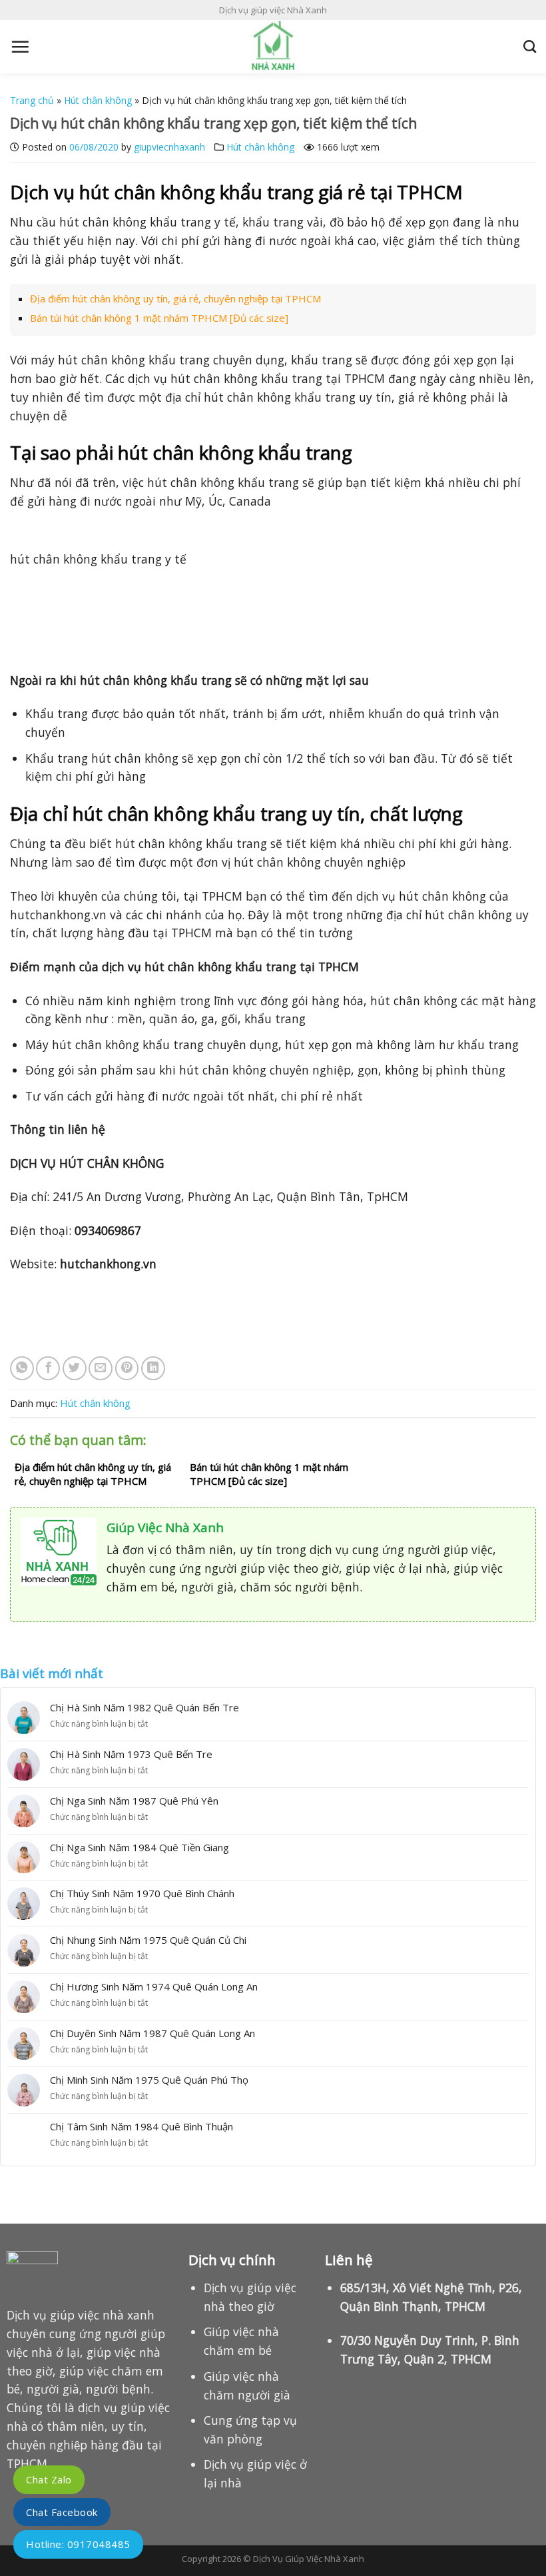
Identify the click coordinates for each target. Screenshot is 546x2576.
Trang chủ (32, 100)
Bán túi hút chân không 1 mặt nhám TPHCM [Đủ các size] (159, 318)
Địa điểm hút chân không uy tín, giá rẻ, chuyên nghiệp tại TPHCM (175, 298)
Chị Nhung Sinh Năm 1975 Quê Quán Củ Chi (148, 1940)
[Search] (530, 46)
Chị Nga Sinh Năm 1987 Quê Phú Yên (134, 1801)
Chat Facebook (62, 2512)
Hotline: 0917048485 (78, 2544)
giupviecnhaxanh (169, 147)
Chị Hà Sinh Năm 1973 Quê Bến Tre (131, 1754)
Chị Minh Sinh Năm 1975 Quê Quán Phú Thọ (149, 2080)
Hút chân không (98, 100)
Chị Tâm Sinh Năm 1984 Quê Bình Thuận (141, 2126)
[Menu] (20, 47)
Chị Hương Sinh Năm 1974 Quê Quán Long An (154, 1986)
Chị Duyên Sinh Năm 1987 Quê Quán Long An (152, 2033)
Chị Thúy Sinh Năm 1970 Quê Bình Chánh (142, 1893)
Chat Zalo (49, 2479)
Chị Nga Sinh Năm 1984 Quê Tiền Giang (139, 1847)
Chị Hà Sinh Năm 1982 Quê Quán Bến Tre (144, 1707)
